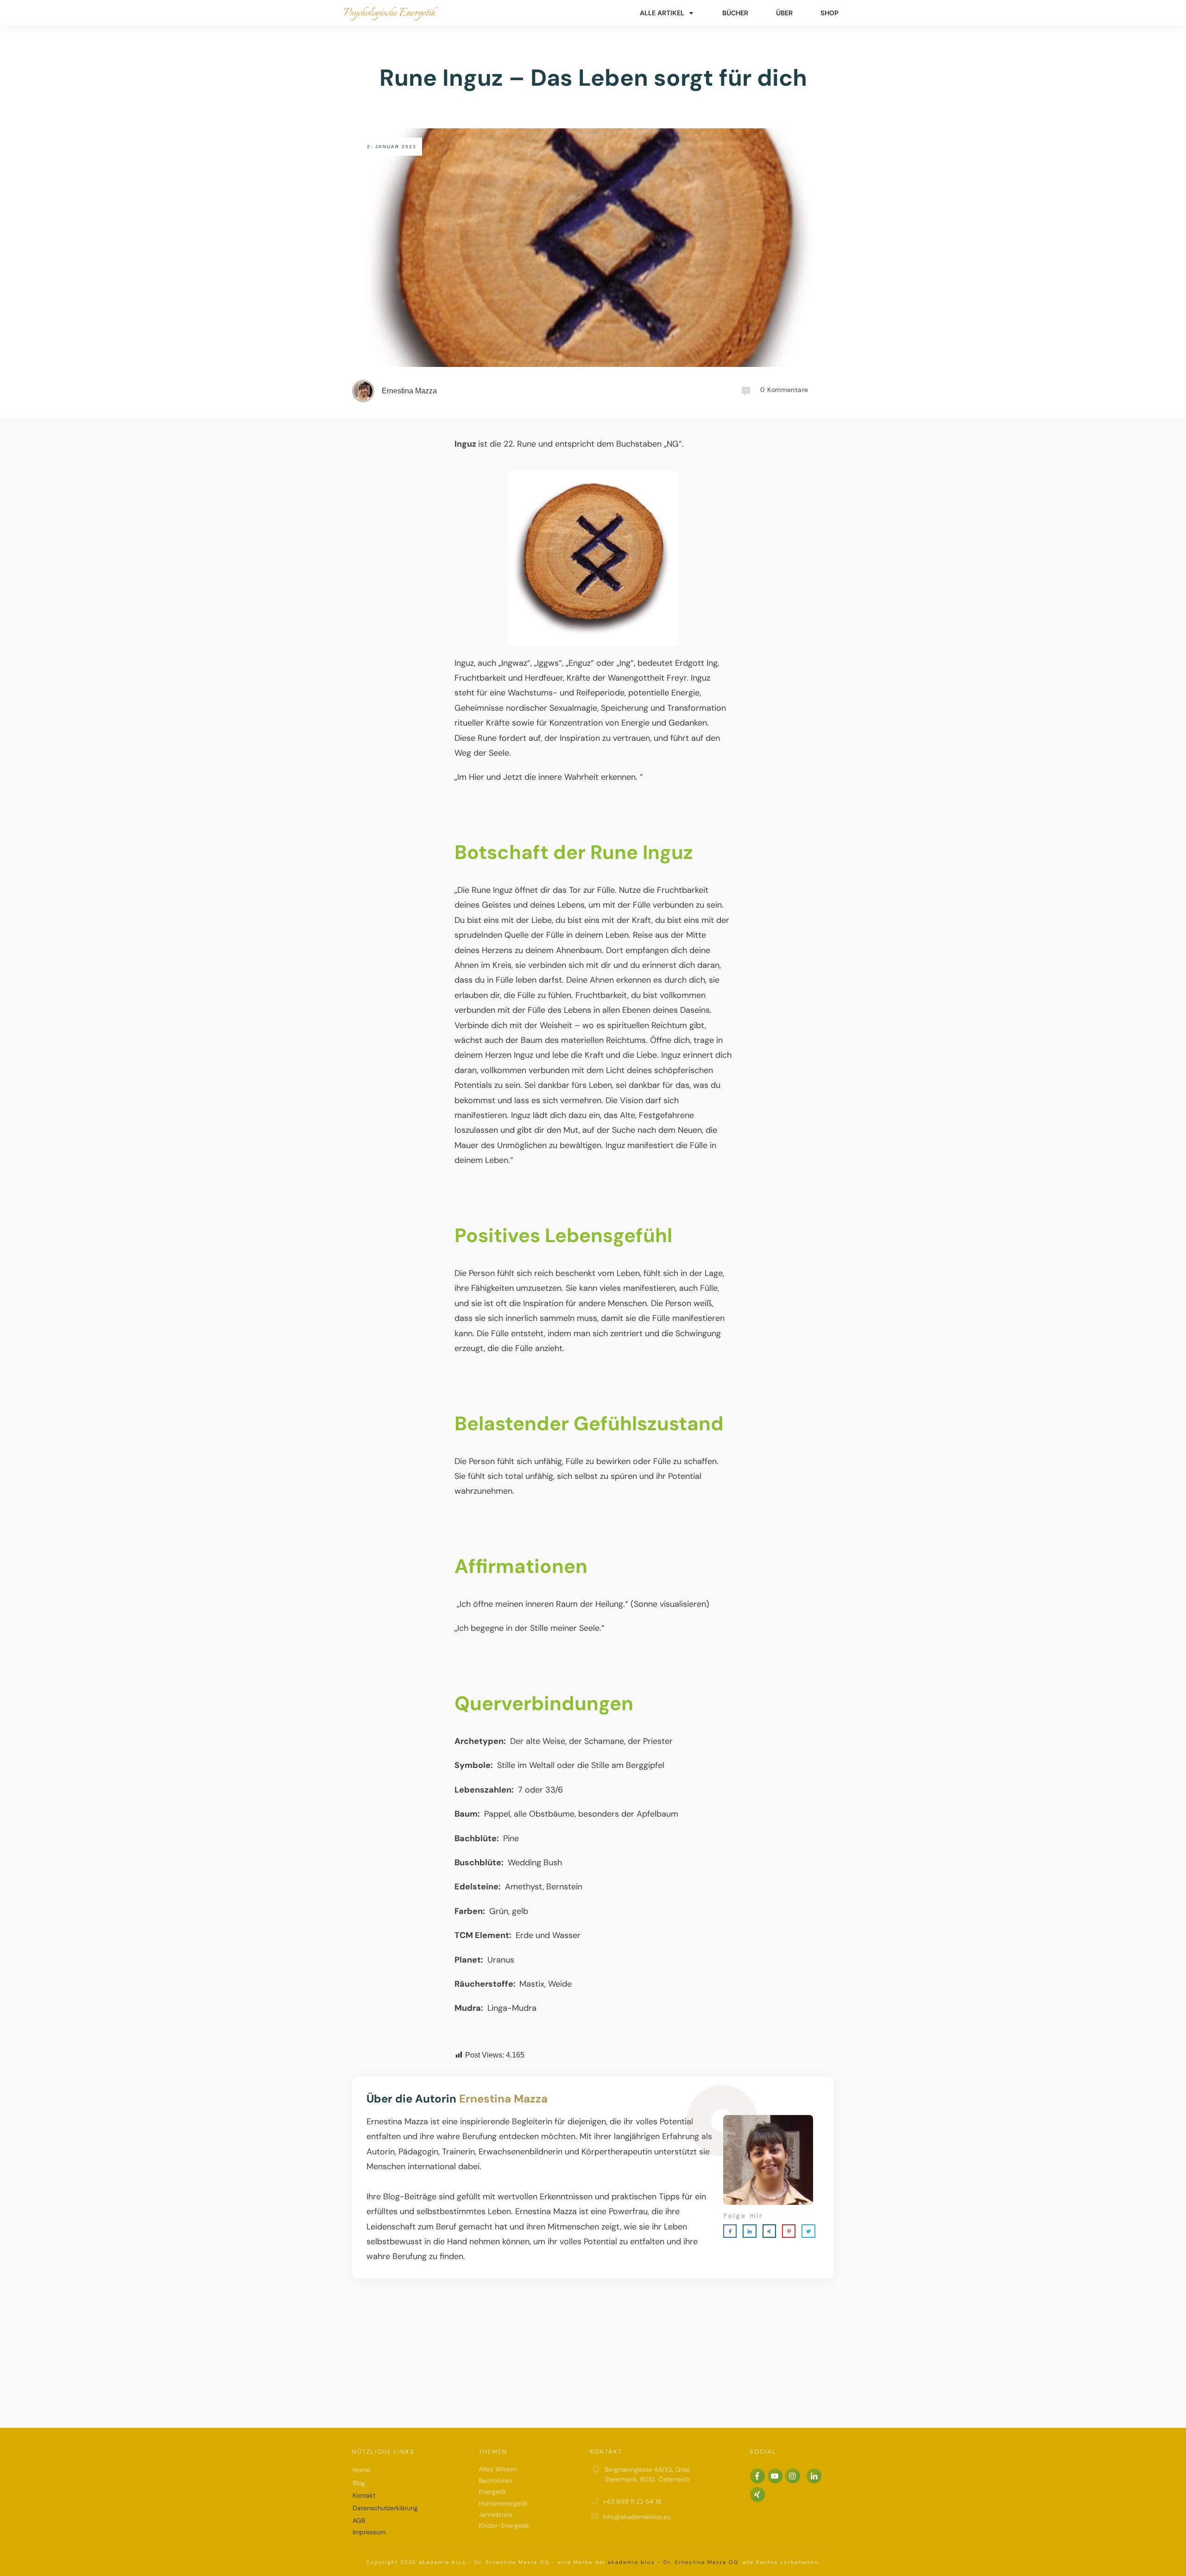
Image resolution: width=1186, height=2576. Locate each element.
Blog (359, 2482)
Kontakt (364, 2495)
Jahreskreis (495, 2514)
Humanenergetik (503, 2503)
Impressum (369, 2532)
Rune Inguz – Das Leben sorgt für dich (593, 78)
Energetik (492, 2492)
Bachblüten (495, 2480)
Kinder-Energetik (504, 2525)
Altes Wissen (498, 2469)
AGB (359, 2520)
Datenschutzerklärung (385, 2508)
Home (361, 2470)
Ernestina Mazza (503, 2099)
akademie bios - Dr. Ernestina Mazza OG (673, 2562)
